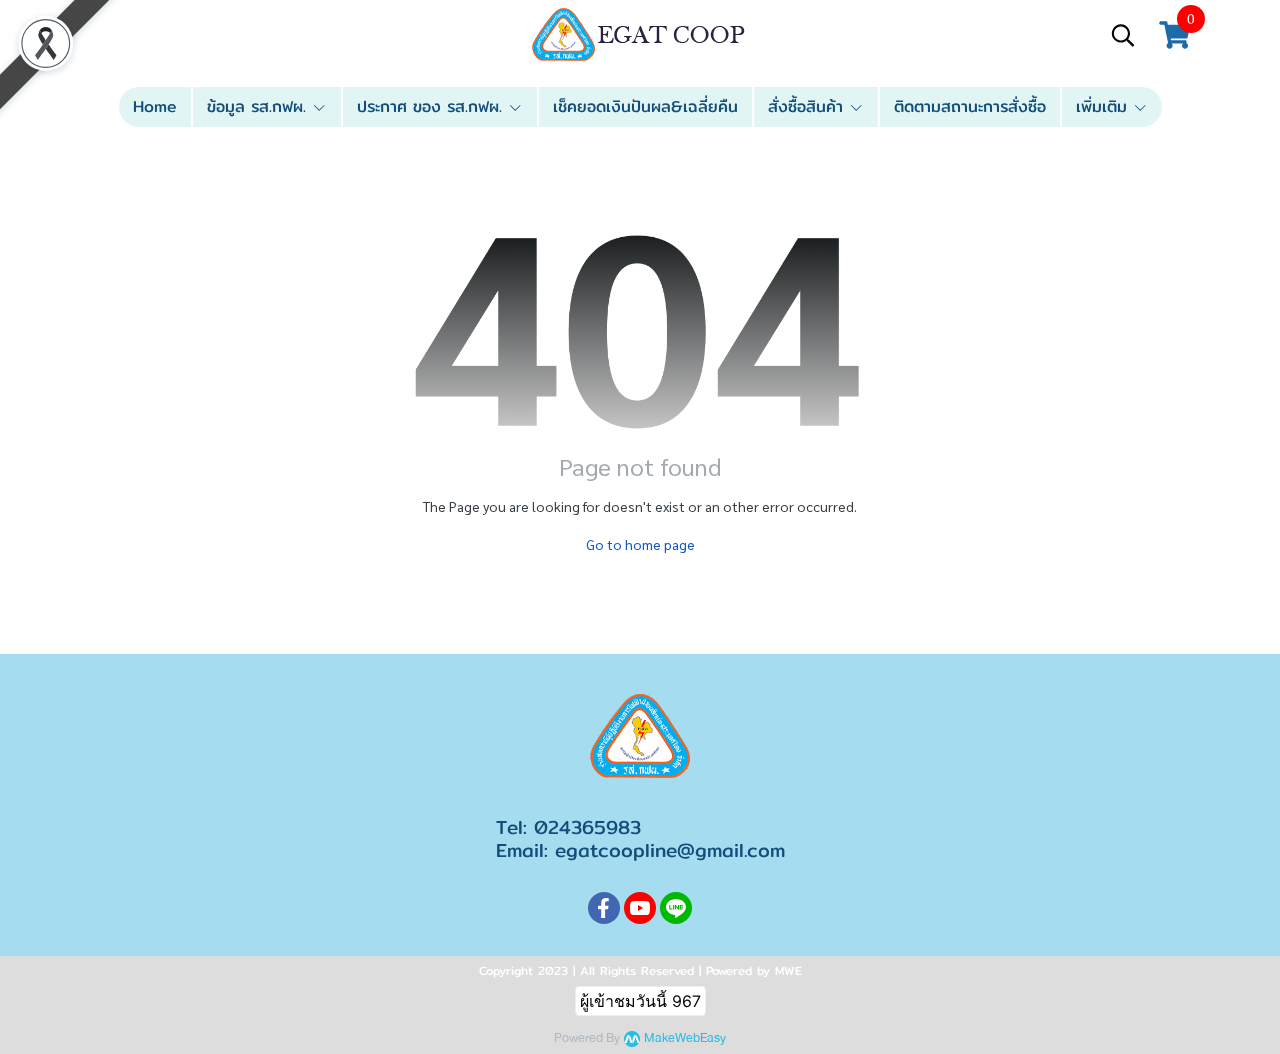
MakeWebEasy (685, 1038)
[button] (1123, 35)
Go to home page (640, 544)
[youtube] (640, 908)
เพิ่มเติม (1104, 106)
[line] (676, 908)
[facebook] (604, 908)
